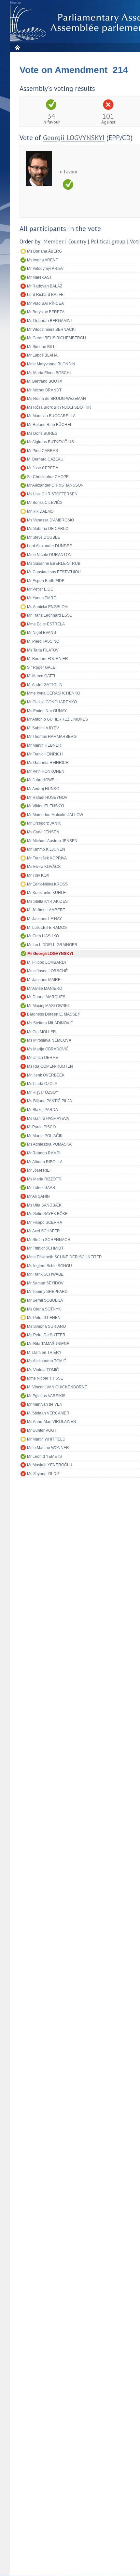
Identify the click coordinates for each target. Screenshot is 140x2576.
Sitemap (15, 3)
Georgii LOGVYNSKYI (74, 138)
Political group (108, 242)
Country (77, 242)
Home (17, 47)
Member (53, 242)
